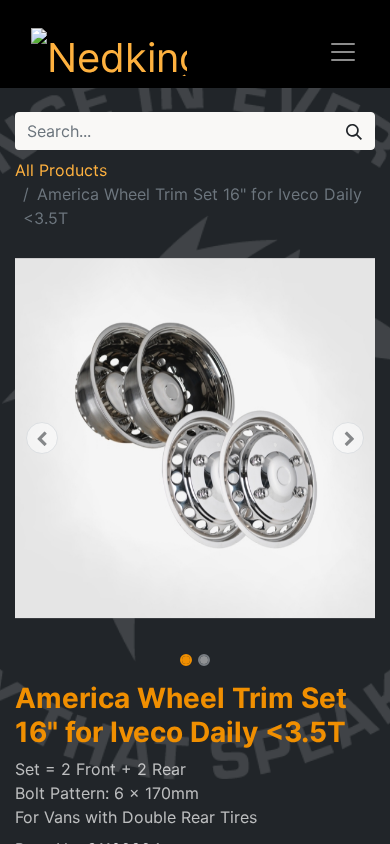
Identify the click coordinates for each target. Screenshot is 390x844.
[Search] (354, 131)
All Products (61, 170)
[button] (42, 438)
